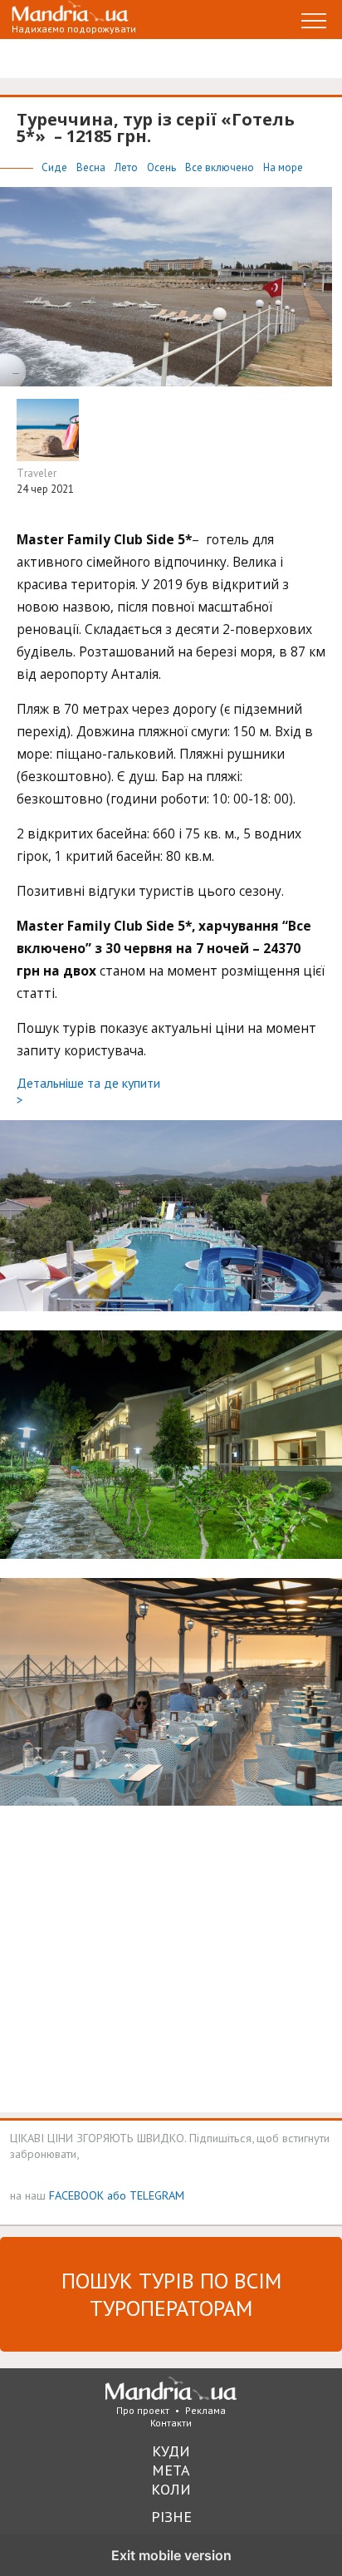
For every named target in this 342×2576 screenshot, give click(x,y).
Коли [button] (171, 2489)
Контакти (171, 2423)
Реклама (205, 2410)
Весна (92, 167)
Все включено (221, 167)
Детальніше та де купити (88, 1091)
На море (283, 167)
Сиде (56, 167)
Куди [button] (171, 2451)
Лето (127, 167)
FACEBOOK (76, 2195)
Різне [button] (171, 2517)
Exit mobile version (171, 2555)
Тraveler (37, 473)
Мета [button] (171, 2470)
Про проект (143, 2410)
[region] (141, 1964)
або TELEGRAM (146, 2195)
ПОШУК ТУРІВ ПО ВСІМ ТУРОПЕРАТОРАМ (171, 2294)
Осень (163, 167)
